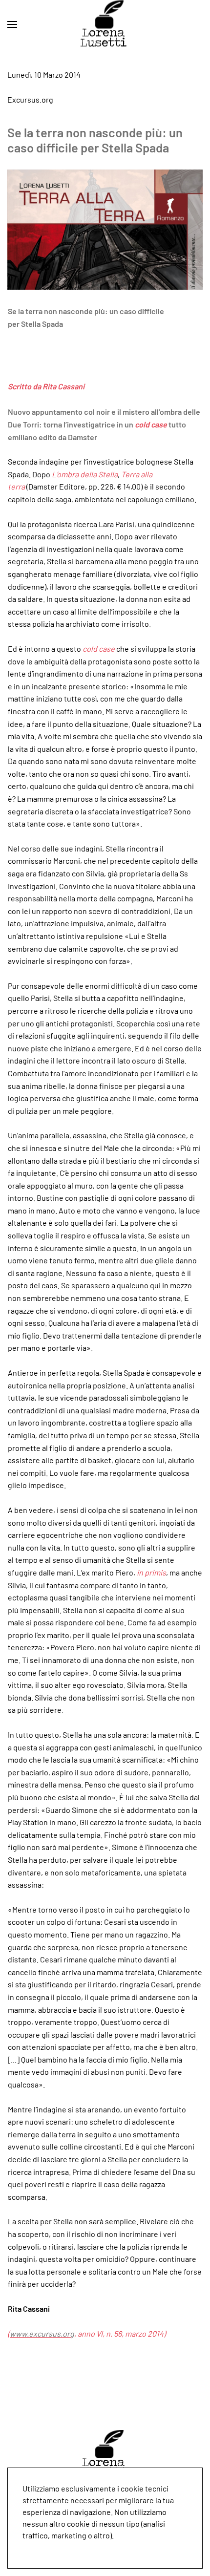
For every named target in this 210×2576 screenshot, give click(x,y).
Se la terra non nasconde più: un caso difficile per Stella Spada (95, 140)
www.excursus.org (42, 2333)
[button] (12, 24)
